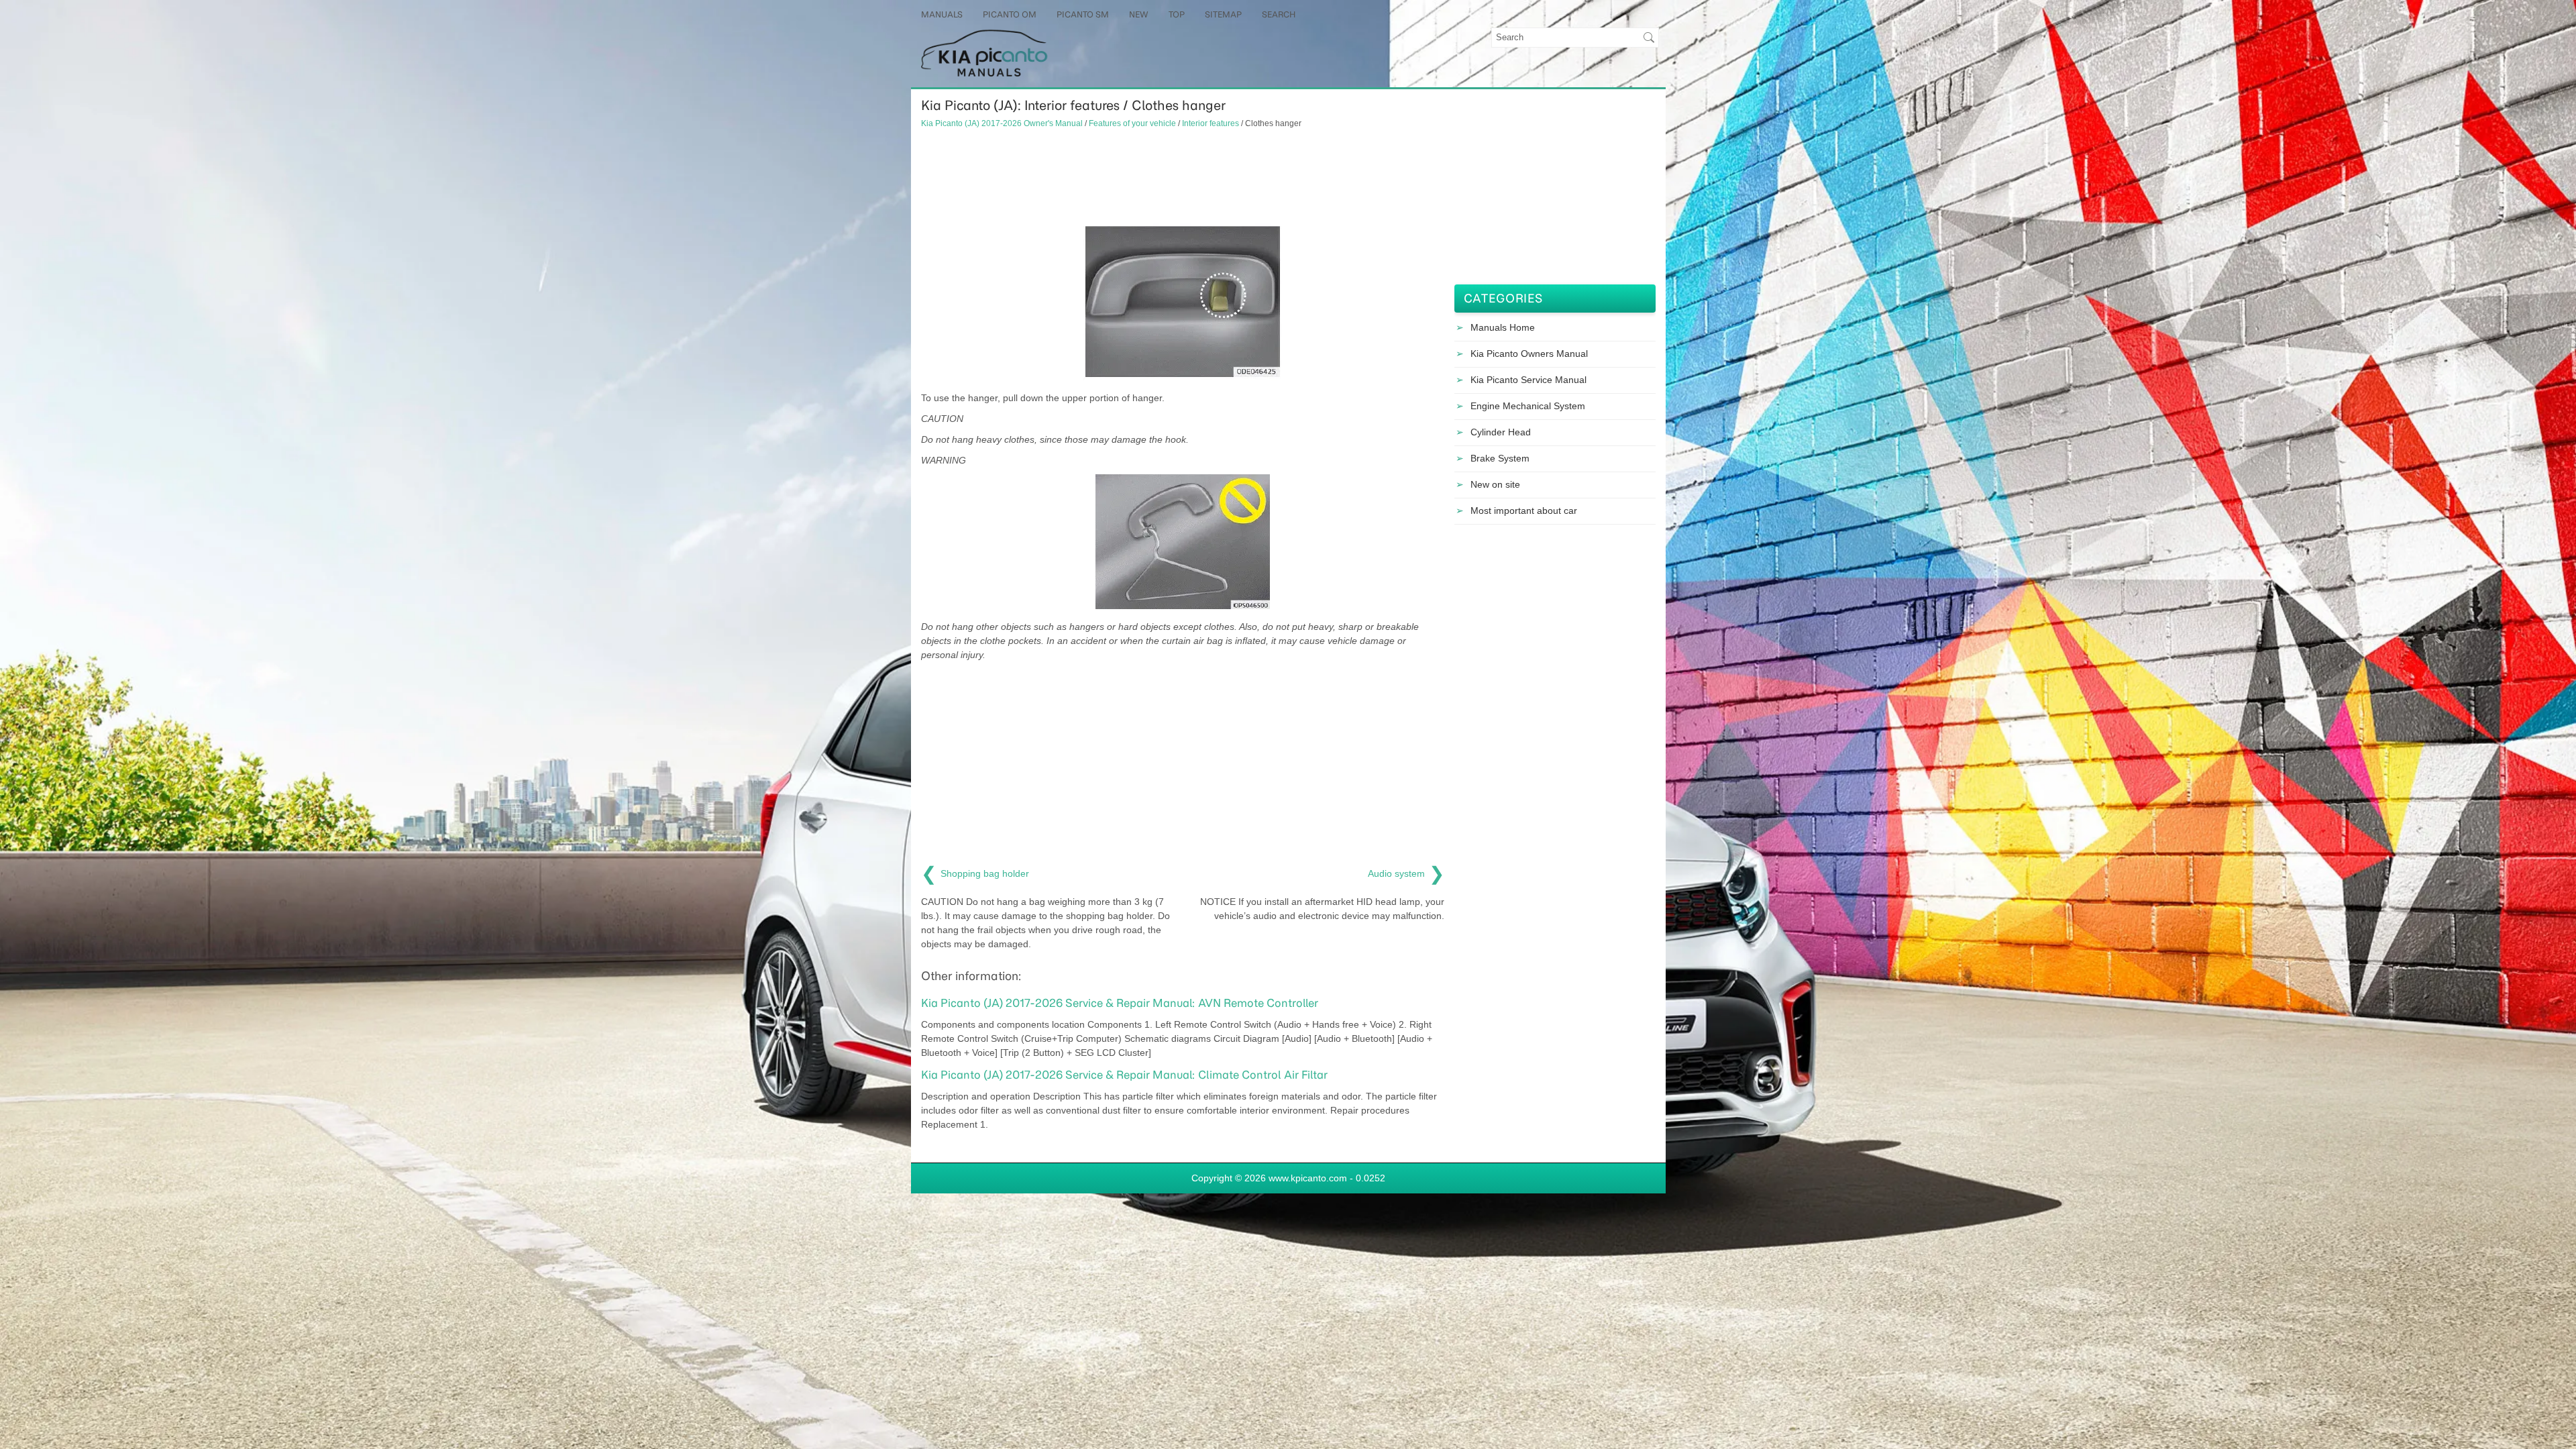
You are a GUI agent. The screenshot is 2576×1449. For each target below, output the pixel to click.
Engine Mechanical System (1528, 406)
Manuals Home (1503, 327)
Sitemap (1223, 14)
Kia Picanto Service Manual (1528, 380)
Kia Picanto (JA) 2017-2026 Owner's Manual (1002, 123)
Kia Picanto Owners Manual (1529, 354)
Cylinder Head (1501, 432)
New (1139, 14)
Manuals (942, 14)
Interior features (1211, 123)
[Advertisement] (1183, 176)
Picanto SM (1083, 14)
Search (1279, 14)
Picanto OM (1010, 14)
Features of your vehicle (1132, 123)
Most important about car (1524, 511)
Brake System (1500, 458)
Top (1177, 14)
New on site (1495, 484)
